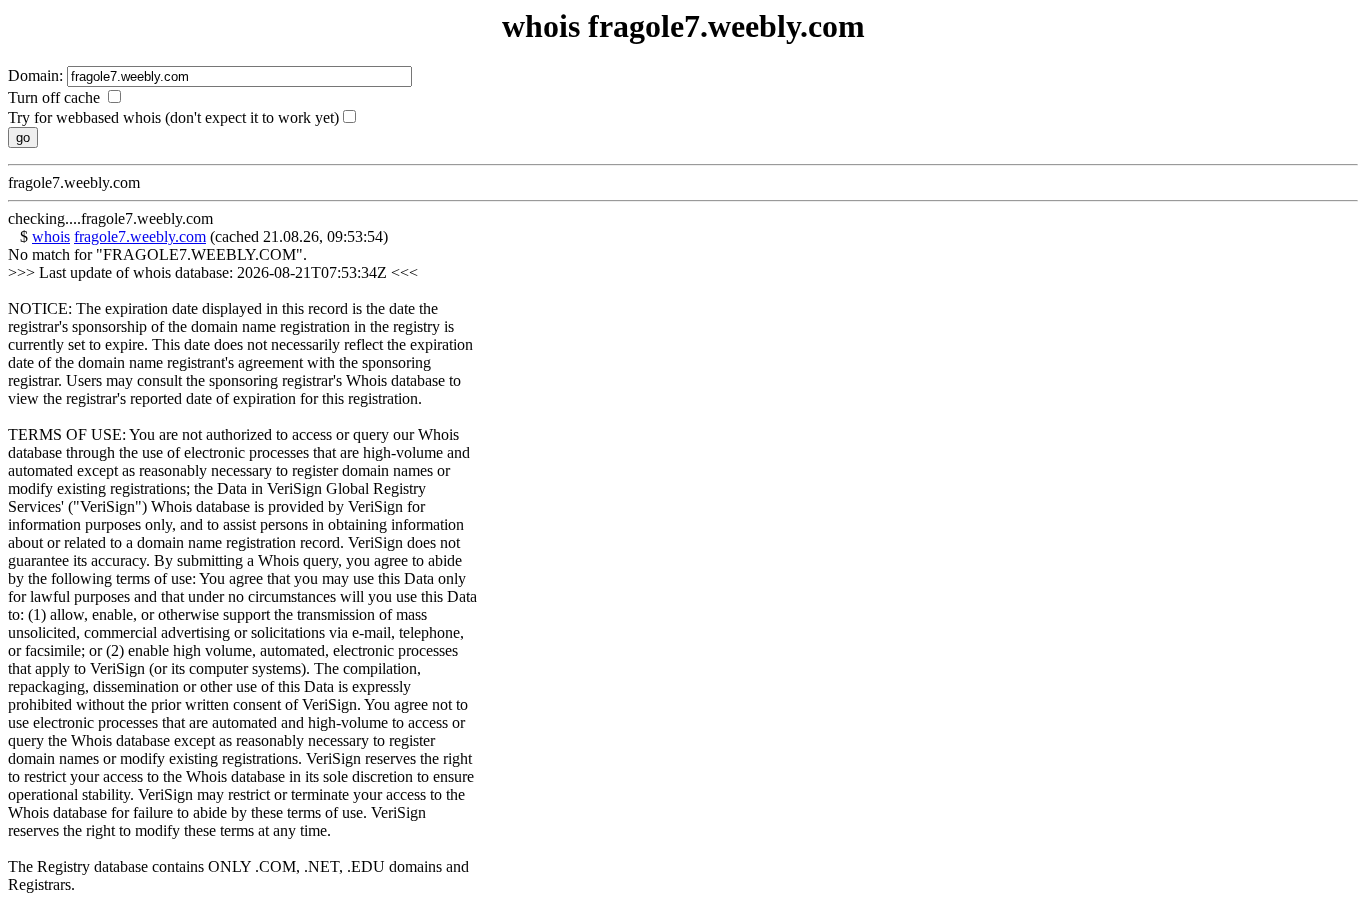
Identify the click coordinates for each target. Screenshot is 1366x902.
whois (51, 236)
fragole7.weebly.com (140, 236)
